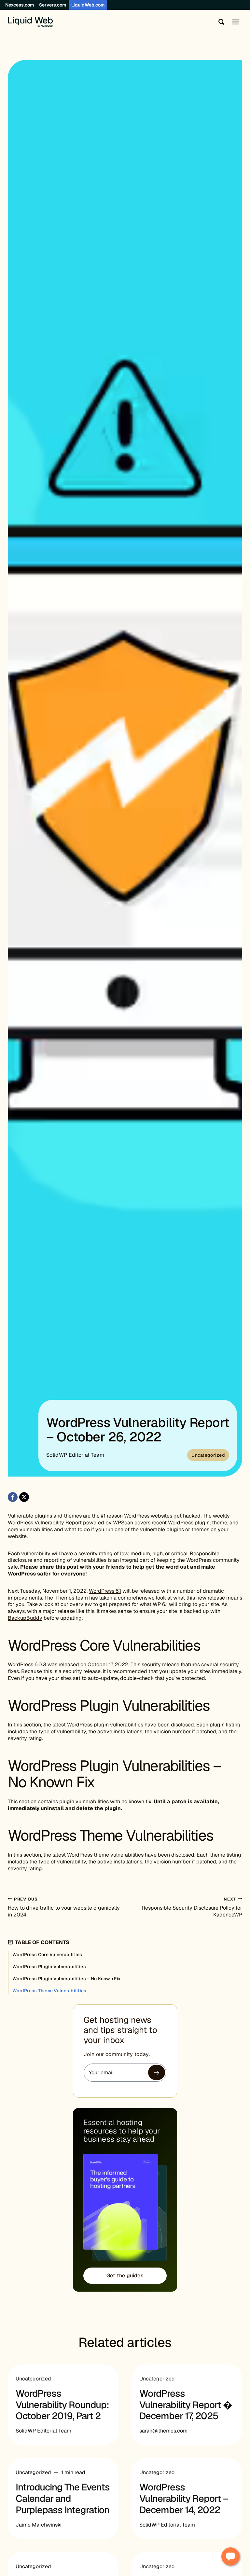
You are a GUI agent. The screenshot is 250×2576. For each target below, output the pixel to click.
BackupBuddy (25, 1618)
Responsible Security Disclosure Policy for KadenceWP (192, 1907)
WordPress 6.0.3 (27, 1664)
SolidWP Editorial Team (75, 1455)
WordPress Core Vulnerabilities (47, 1955)
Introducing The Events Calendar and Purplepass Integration (63, 2499)
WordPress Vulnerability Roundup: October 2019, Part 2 (62, 2405)
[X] (24, 1497)
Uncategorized (208, 1455)
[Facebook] (13, 1497)
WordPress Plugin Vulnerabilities (49, 1967)
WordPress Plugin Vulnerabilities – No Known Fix (67, 1979)
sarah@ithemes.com (163, 2431)
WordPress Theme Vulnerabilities (49, 1991)
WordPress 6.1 (105, 1591)
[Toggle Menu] (236, 22)
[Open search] (220, 22)
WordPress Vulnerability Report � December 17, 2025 (186, 2405)
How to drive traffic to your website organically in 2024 (64, 1907)
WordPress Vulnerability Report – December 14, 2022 (184, 2499)
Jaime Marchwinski (39, 2525)
